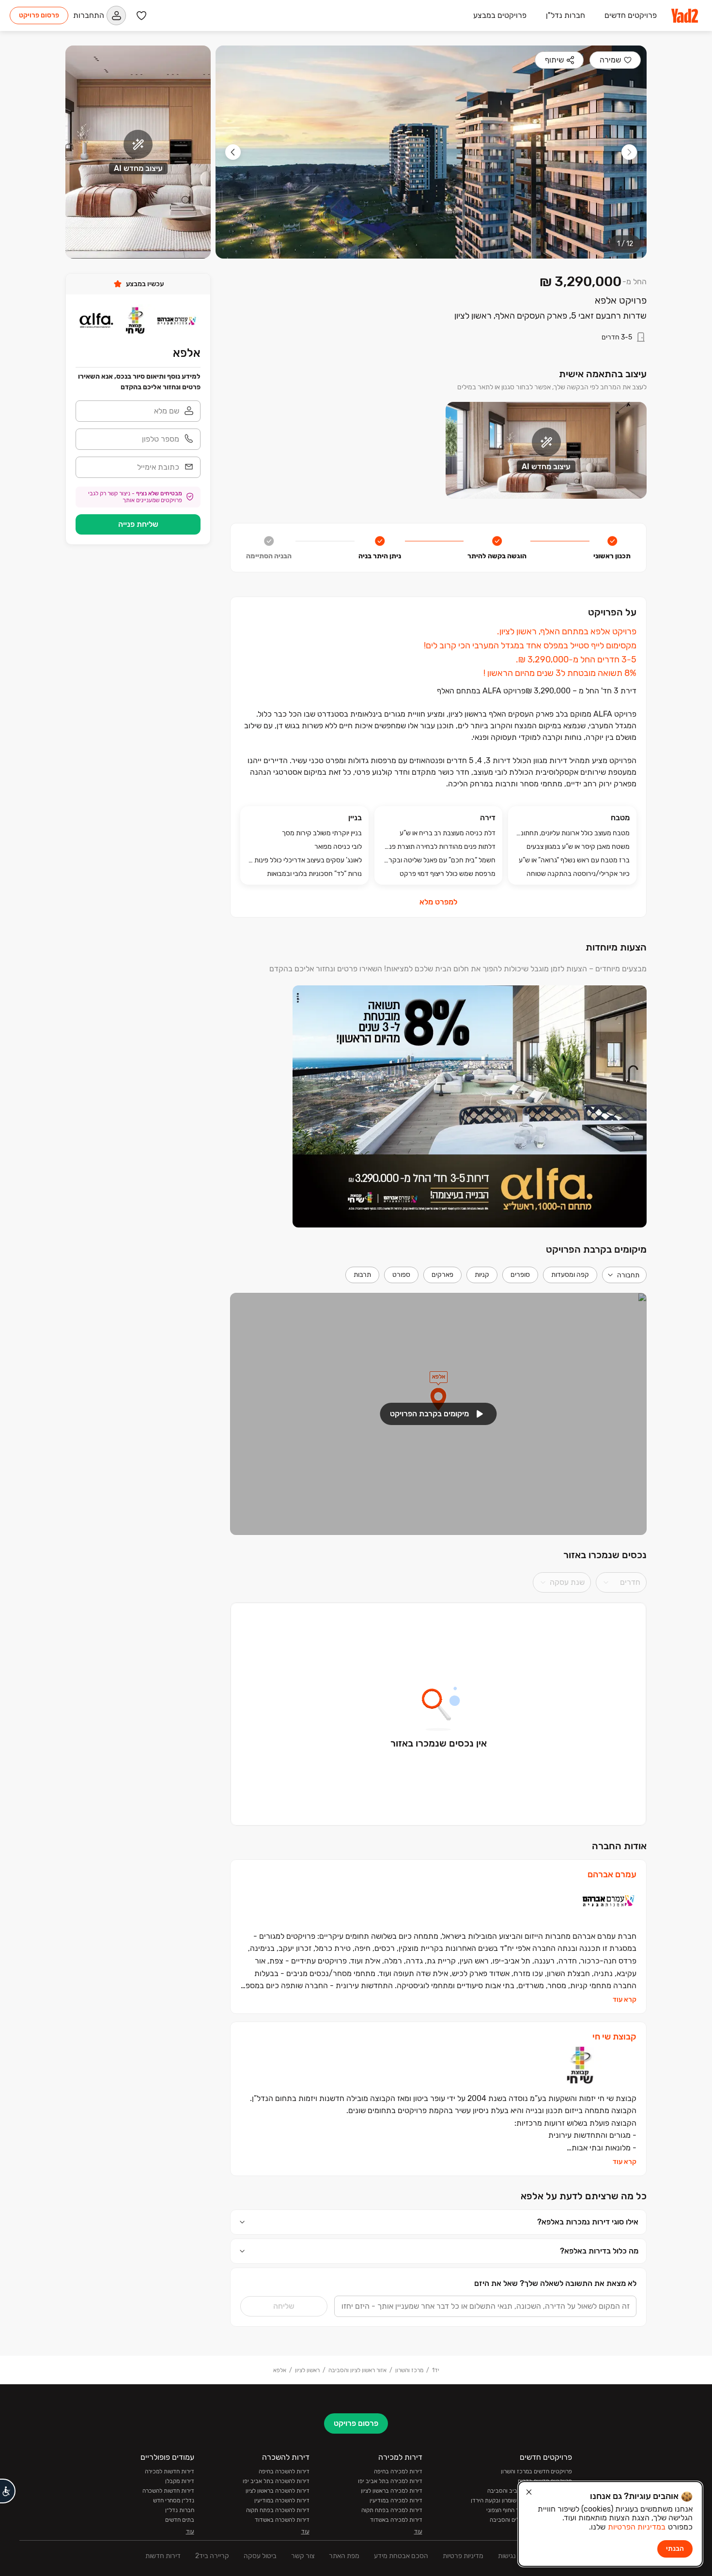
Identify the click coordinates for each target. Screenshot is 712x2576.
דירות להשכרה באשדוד (282, 2520)
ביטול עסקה (260, 2556)
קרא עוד (625, 2000)
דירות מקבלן (180, 2481)
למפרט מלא (438, 902)
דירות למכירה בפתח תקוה (392, 2510)
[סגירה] (529, 2492)
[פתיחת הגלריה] (431, 152)
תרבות (362, 1275)
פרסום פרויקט (39, 15)
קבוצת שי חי (614, 2037)
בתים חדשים (180, 2520)
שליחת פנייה (138, 524)
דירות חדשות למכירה (170, 2471)
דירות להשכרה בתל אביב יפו (276, 2481)
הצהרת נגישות (518, 2556)
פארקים (442, 1275)
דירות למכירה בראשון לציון (392, 2491)
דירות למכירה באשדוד (396, 2520)
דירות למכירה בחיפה (398, 2471)
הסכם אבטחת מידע (401, 2556)
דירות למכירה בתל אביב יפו (390, 2481)
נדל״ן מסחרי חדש (174, 2500)
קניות (482, 1275)
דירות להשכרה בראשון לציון (278, 2491)
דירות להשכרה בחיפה (284, 2471)
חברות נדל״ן (180, 2510)
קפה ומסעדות (570, 1275)
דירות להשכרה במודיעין (282, 2500)
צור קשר (303, 2556)
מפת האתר (344, 2556)
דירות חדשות (163, 2556)
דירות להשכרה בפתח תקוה (278, 2510)
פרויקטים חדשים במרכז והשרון (536, 2471)
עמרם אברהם (612, 1875)
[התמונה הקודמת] (629, 152)
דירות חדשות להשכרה (168, 2491)
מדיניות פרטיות (463, 2556)
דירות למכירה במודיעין (396, 2500)
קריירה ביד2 (212, 2556)
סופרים (520, 1275)
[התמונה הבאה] (233, 152)
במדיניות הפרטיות (637, 2527)
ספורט (401, 1275)
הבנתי (675, 2549)
